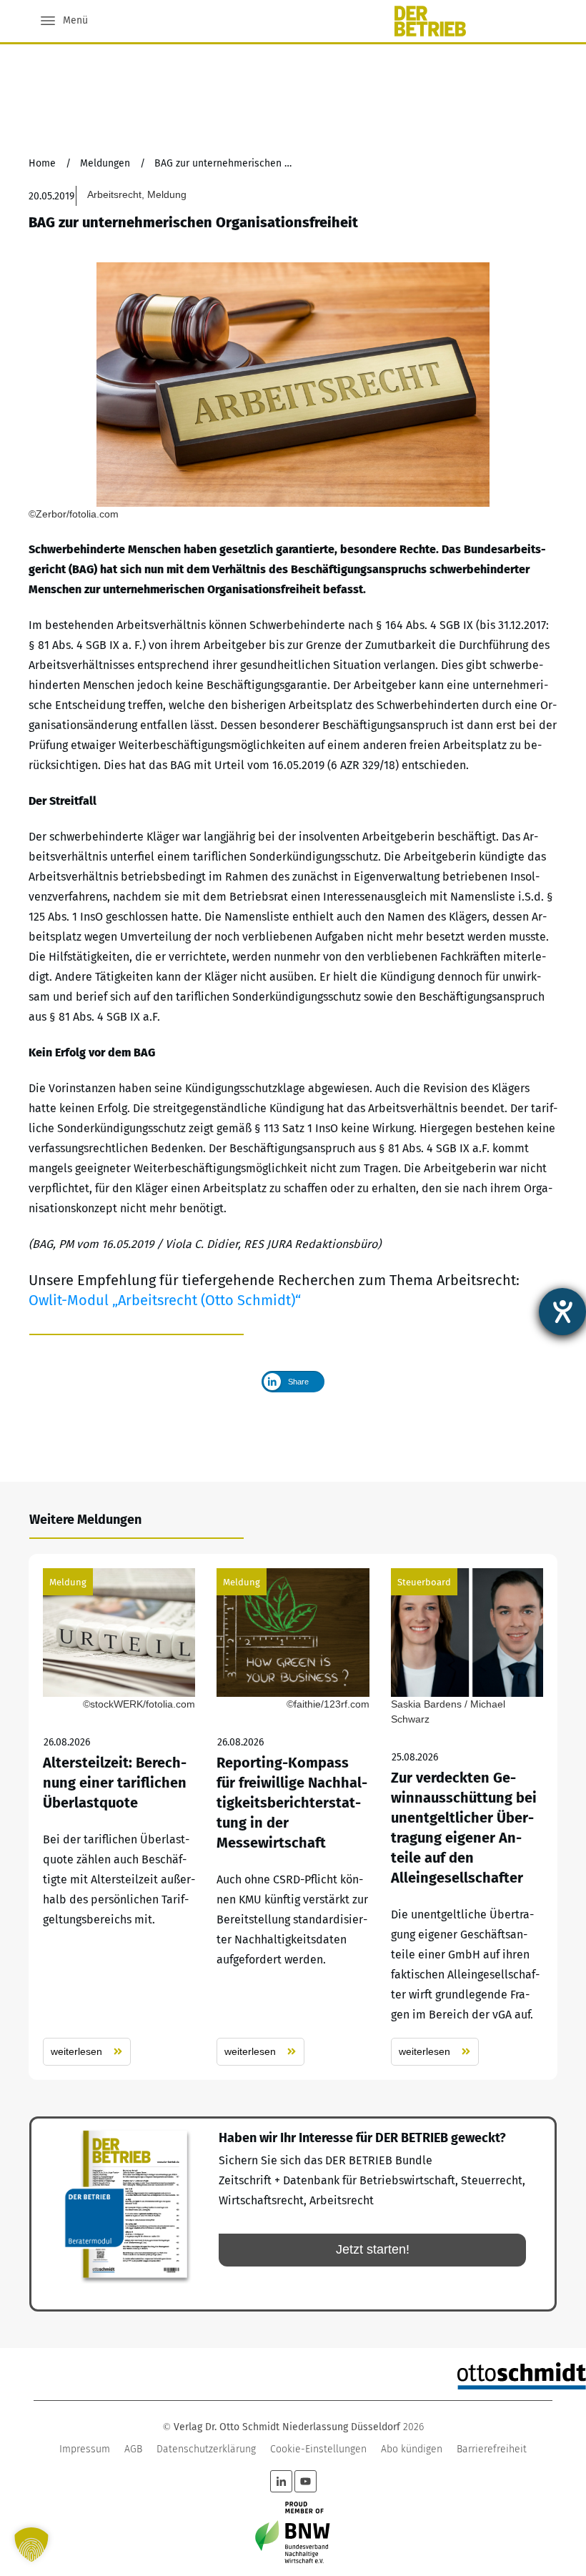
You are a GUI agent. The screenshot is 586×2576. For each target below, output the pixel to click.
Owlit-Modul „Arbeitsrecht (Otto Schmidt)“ (165, 1300)
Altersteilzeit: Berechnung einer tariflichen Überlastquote (119, 1817)
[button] (31, 2545)
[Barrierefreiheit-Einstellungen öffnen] (562, 1312)
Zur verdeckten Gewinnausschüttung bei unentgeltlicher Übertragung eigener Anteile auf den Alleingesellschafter (467, 1817)
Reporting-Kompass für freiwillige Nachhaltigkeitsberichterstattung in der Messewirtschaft (293, 1817)
